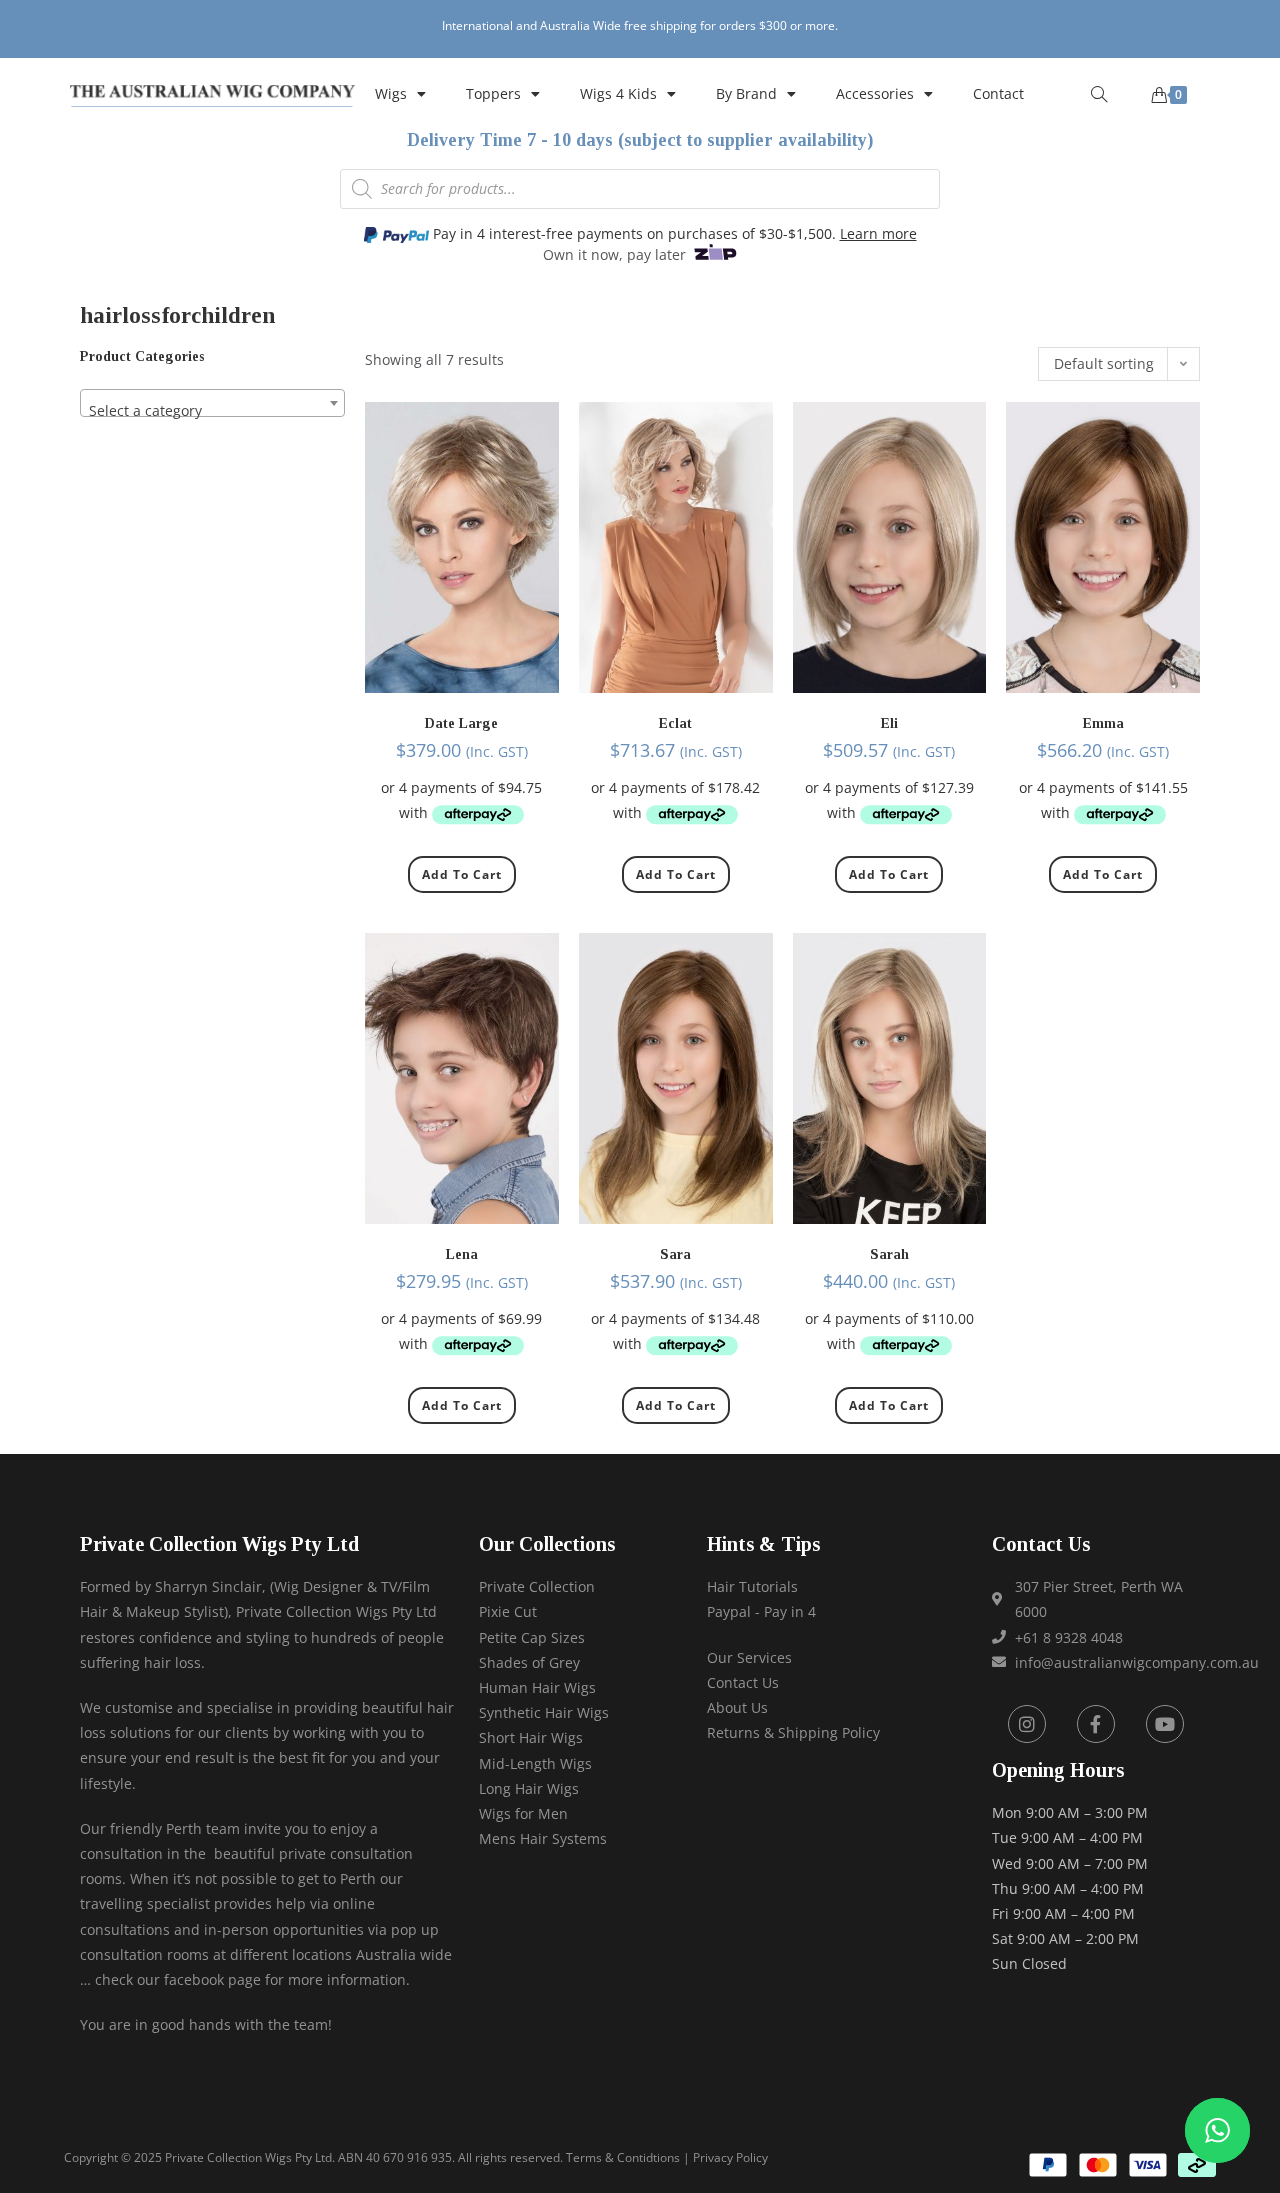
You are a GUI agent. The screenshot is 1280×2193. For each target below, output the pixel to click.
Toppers (493, 93)
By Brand (746, 93)
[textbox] (212, 411)
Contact (998, 93)
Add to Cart (462, 874)
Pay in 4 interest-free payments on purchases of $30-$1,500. (673, 233)
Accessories (875, 93)
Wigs (391, 93)
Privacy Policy (730, 2157)
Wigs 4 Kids (618, 93)
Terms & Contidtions (623, 2157)
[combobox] (212, 403)
